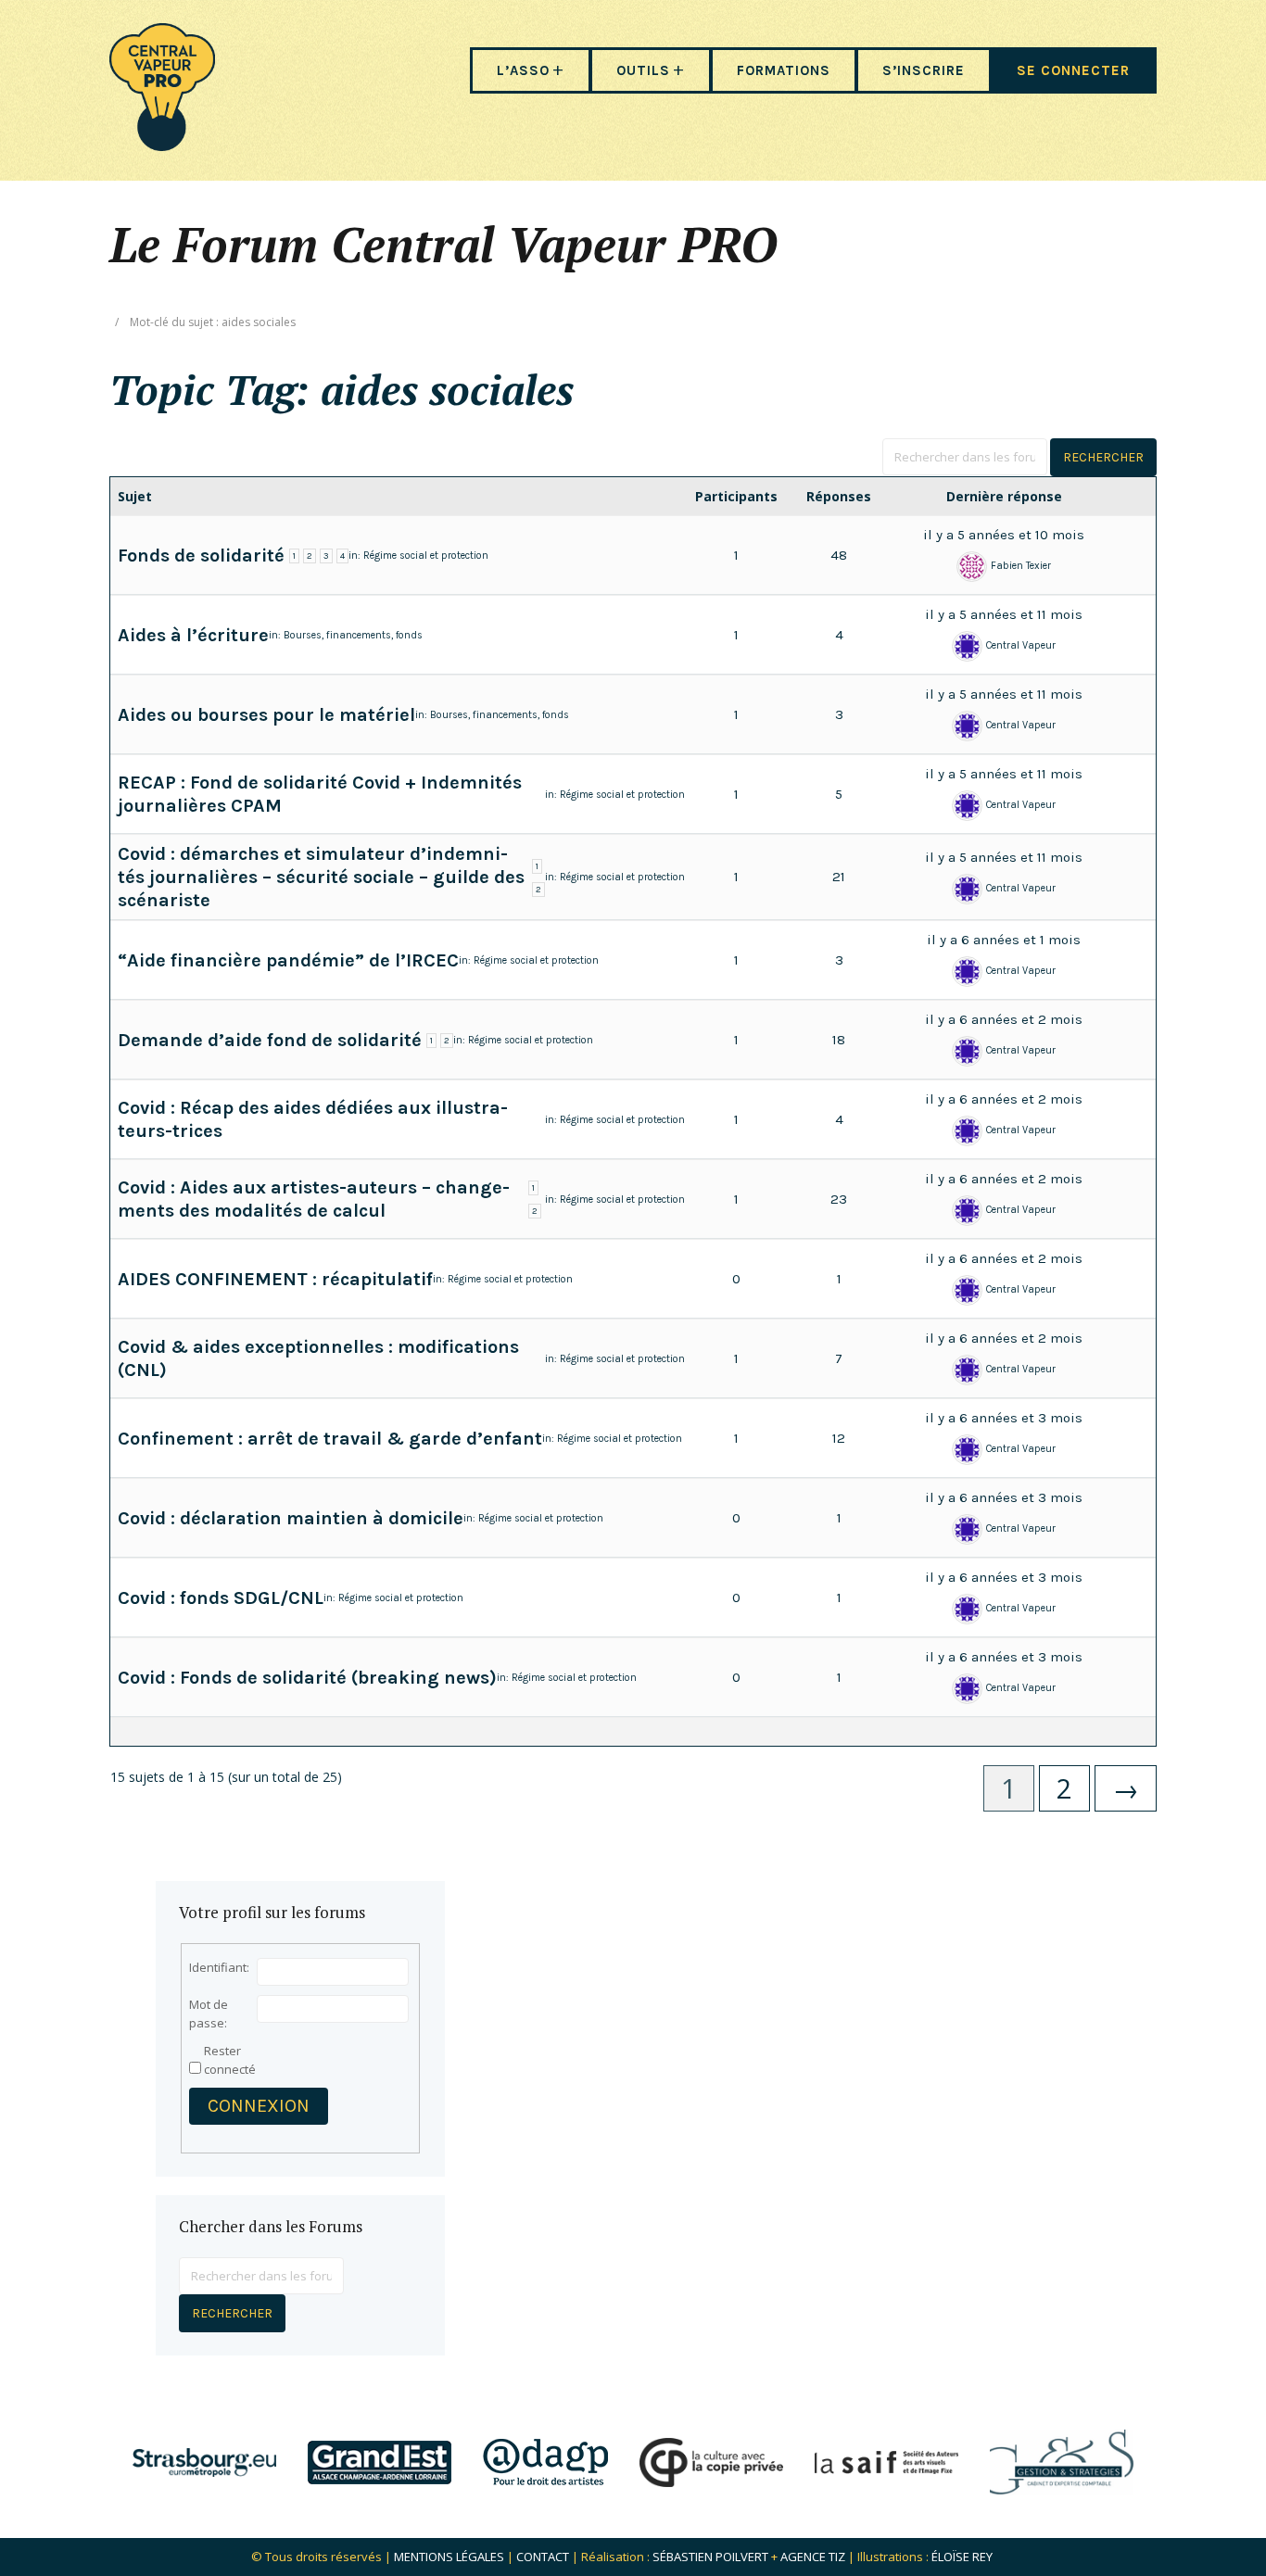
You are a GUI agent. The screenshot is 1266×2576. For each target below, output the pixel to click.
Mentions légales (449, 2557)
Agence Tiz (813, 2557)
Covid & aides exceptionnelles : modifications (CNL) (318, 1358)
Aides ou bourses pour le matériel (266, 715)
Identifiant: (219, 1967)
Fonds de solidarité (201, 556)
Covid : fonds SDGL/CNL (221, 1598)
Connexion (259, 2106)
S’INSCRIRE (924, 70)
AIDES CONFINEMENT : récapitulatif (275, 1279)
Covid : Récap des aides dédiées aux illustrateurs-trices (313, 1119)
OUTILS (643, 70)
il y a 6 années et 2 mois (1004, 1019)
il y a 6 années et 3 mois (1004, 1418)
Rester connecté (230, 2060)
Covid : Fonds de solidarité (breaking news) (307, 1678)
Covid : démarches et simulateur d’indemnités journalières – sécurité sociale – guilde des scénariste (321, 877)
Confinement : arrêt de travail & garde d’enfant (330, 1439)
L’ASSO (523, 70)
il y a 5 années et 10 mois (1004, 535)
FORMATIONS (784, 70)
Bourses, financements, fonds (353, 635)
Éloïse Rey (962, 2557)
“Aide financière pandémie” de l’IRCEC (288, 960)
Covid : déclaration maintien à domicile (291, 1518)
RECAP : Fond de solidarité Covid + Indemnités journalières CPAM (320, 794)
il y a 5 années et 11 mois (1004, 614)
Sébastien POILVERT (710, 2557)
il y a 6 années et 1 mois (1004, 940)
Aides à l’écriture (193, 635)
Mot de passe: (209, 2014)
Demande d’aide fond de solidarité (270, 1040)
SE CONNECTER (1073, 70)
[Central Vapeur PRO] (162, 145)
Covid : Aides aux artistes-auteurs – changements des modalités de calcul (314, 1199)
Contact (543, 2557)
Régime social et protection (426, 556)
